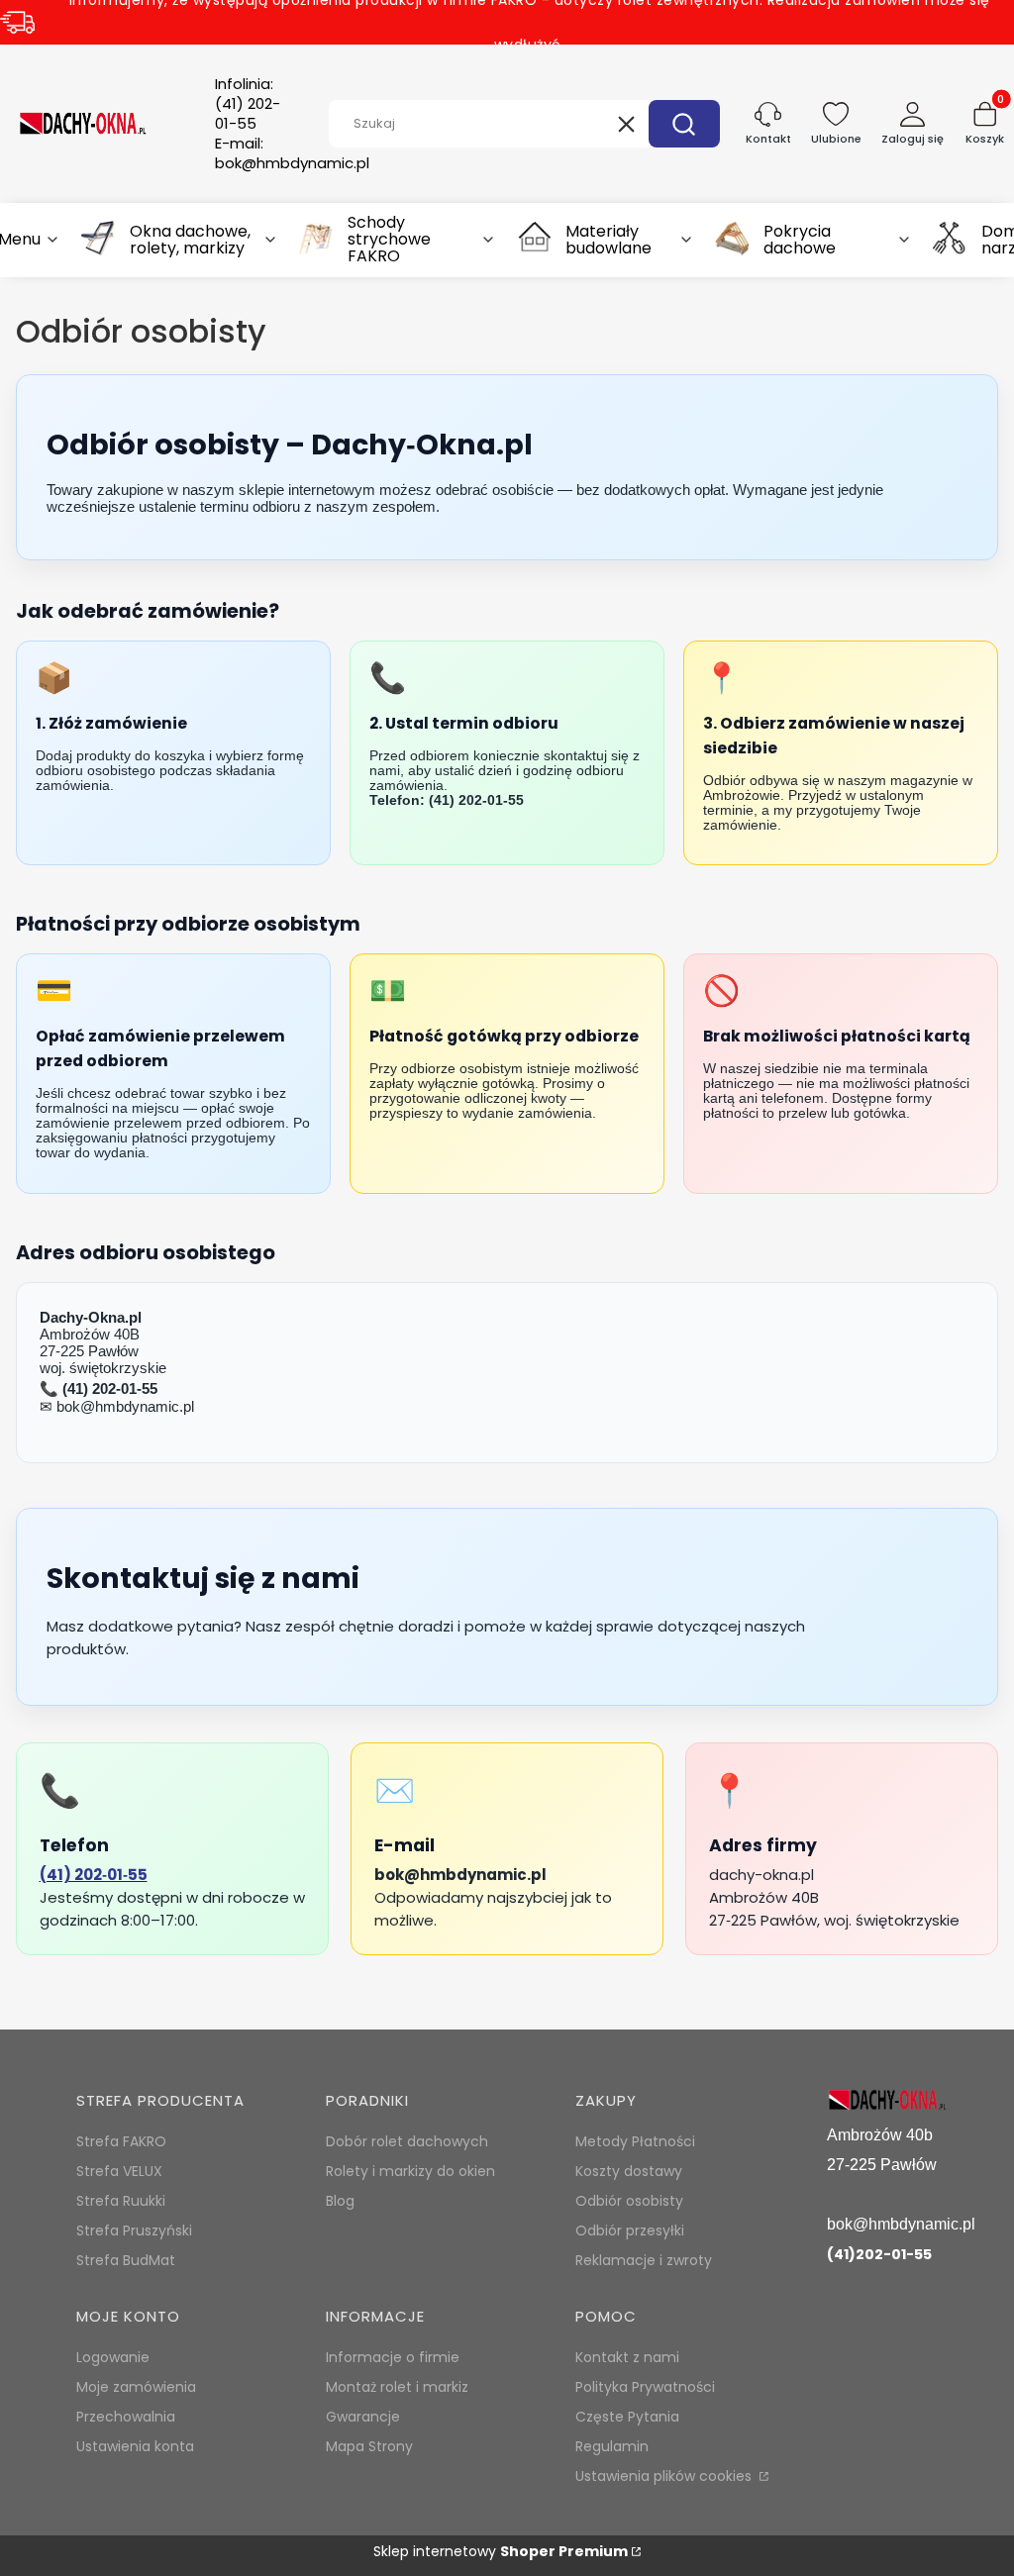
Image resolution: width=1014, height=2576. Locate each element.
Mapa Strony (369, 2446)
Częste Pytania (627, 2417)
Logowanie (113, 2357)
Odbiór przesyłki (630, 2230)
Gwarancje (363, 2417)
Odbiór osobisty (629, 2201)
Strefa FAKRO (121, 2141)
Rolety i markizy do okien (410, 2171)
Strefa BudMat (126, 2260)
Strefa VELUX (119, 2171)
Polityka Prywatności (645, 2387)
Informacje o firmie (393, 2357)
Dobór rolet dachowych (407, 2141)
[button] (684, 124)
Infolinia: (248, 104)
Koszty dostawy (629, 2171)
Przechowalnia (126, 2417)
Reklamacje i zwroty (644, 2260)
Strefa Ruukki (121, 2201)
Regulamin (612, 2446)
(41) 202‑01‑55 (94, 1875)
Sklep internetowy (501, 2551)
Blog (340, 2201)
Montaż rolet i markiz (397, 2387)
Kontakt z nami (627, 2357)
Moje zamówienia (136, 2387)
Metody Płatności (635, 2141)
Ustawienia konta (135, 2446)
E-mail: (292, 153)
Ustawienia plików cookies (665, 2476)
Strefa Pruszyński (134, 2230)
